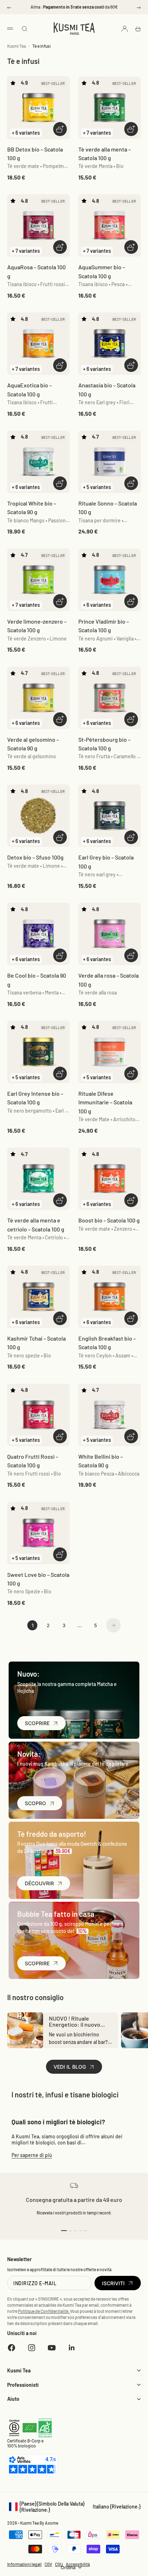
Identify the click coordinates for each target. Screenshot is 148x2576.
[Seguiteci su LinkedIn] (72, 2348)
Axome (52, 2523)
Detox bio (35, 857)
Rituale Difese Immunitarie (105, 1102)
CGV (48, 2564)
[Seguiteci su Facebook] (11, 2348)
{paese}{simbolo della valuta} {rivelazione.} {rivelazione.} (74, 2507)
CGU (59, 2564)
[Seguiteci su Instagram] (32, 2348)
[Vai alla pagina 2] (114, 1625)
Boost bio (109, 1220)
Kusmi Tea (17, 46)
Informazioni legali (24, 2564)
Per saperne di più (32, 2155)
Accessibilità (78, 2564)
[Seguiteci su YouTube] (52, 2348)
